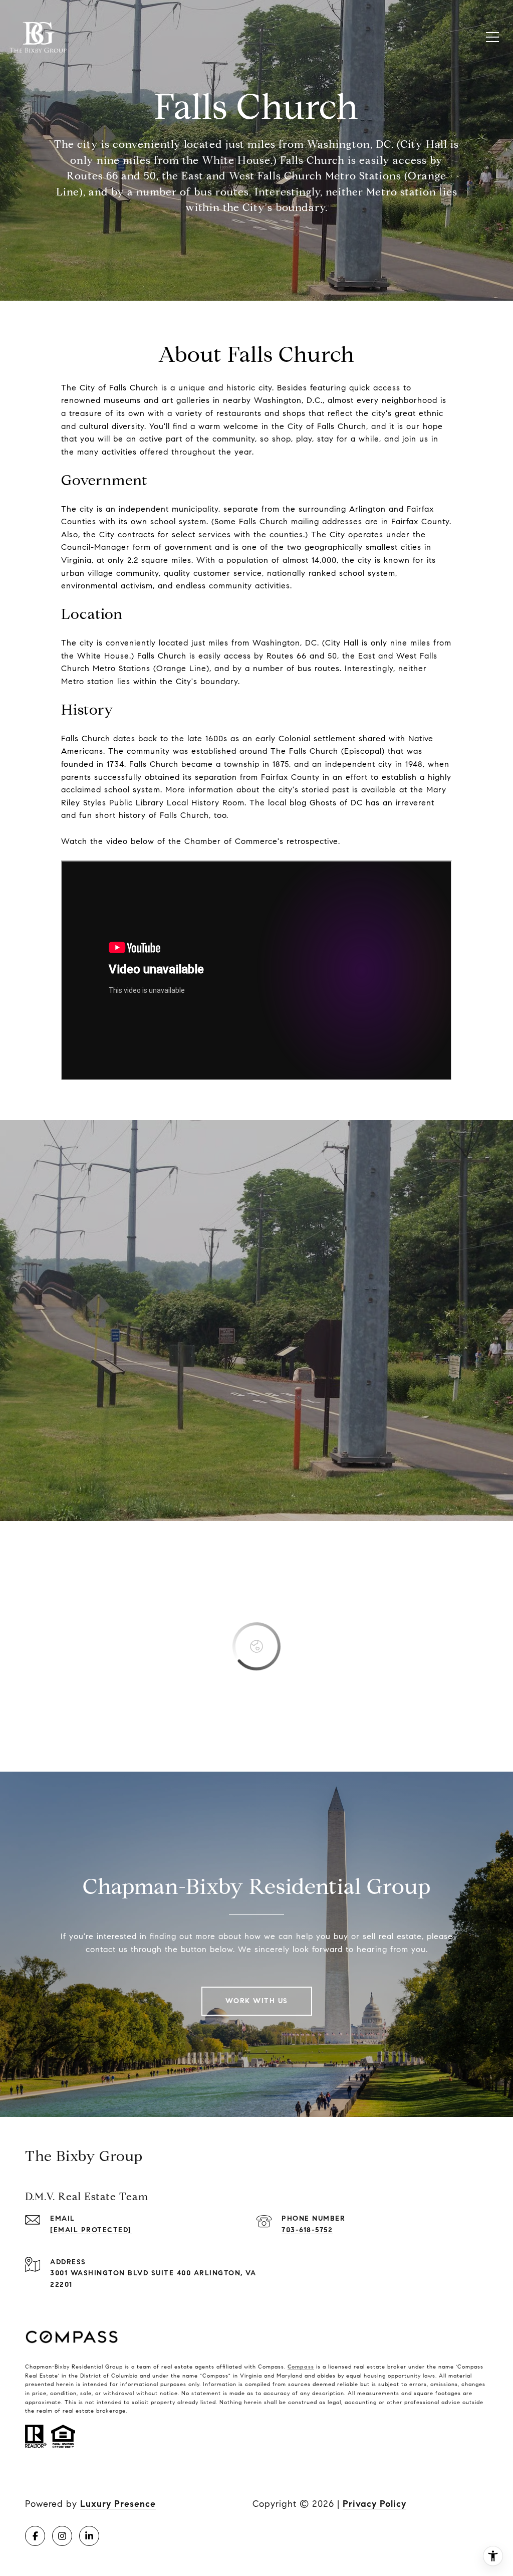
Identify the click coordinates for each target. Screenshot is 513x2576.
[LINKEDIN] (89, 2536)
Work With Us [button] (257, 2001)
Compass (301, 2367)
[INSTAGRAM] (62, 2536)
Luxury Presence (118, 2504)
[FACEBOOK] (35, 2536)
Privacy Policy (374, 2504)
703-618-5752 (307, 2230)
